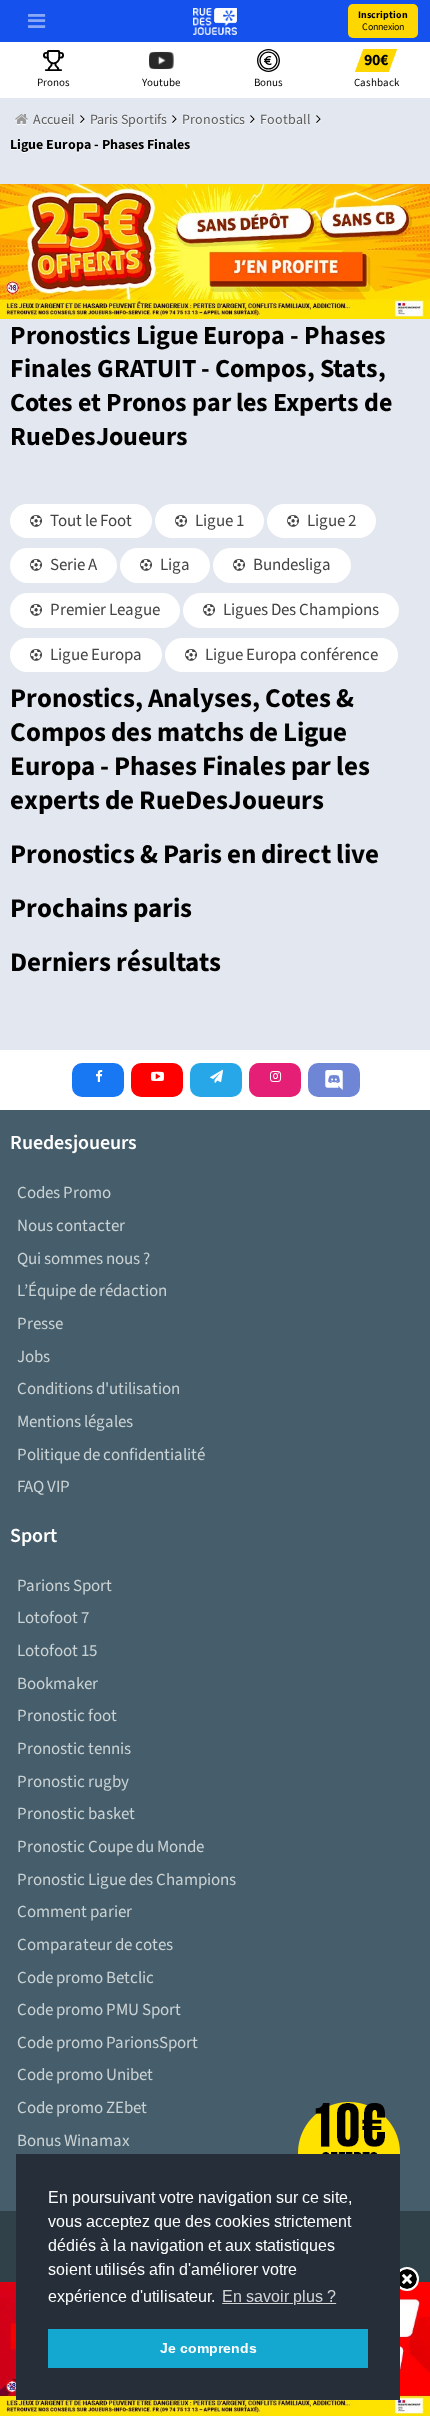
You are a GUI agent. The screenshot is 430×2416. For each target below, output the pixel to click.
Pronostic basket (76, 1814)
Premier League (103, 610)
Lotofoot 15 (57, 1651)
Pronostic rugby (73, 1782)
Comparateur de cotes (95, 1945)
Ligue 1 (218, 521)
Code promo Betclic (85, 1978)
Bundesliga (290, 565)
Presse (40, 1324)
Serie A (72, 565)
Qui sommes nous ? (83, 1259)
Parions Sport (64, 1586)
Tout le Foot (89, 521)
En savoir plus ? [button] (279, 2296)
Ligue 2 (330, 521)
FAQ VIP (43, 1487)
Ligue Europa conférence (290, 655)
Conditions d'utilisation (98, 1389)
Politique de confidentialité (111, 1455)
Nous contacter (71, 1226)
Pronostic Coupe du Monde (110, 1847)
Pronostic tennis (74, 1749)
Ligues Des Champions (299, 610)
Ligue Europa (94, 655)
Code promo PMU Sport (99, 2010)
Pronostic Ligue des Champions (126, 1880)
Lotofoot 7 (53, 1618)
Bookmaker (57, 1684)
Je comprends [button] (208, 2348)
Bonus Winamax (73, 2141)
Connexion (383, 21)
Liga (173, 565)
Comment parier (74, 1912)
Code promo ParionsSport (107, 2043)
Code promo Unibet (85, 2075)
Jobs (33, 1357)
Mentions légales (75, 1422)
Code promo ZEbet (82, 2108)
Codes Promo (64, 1193)
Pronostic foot (67, 1716)
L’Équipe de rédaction (92, 1291)
